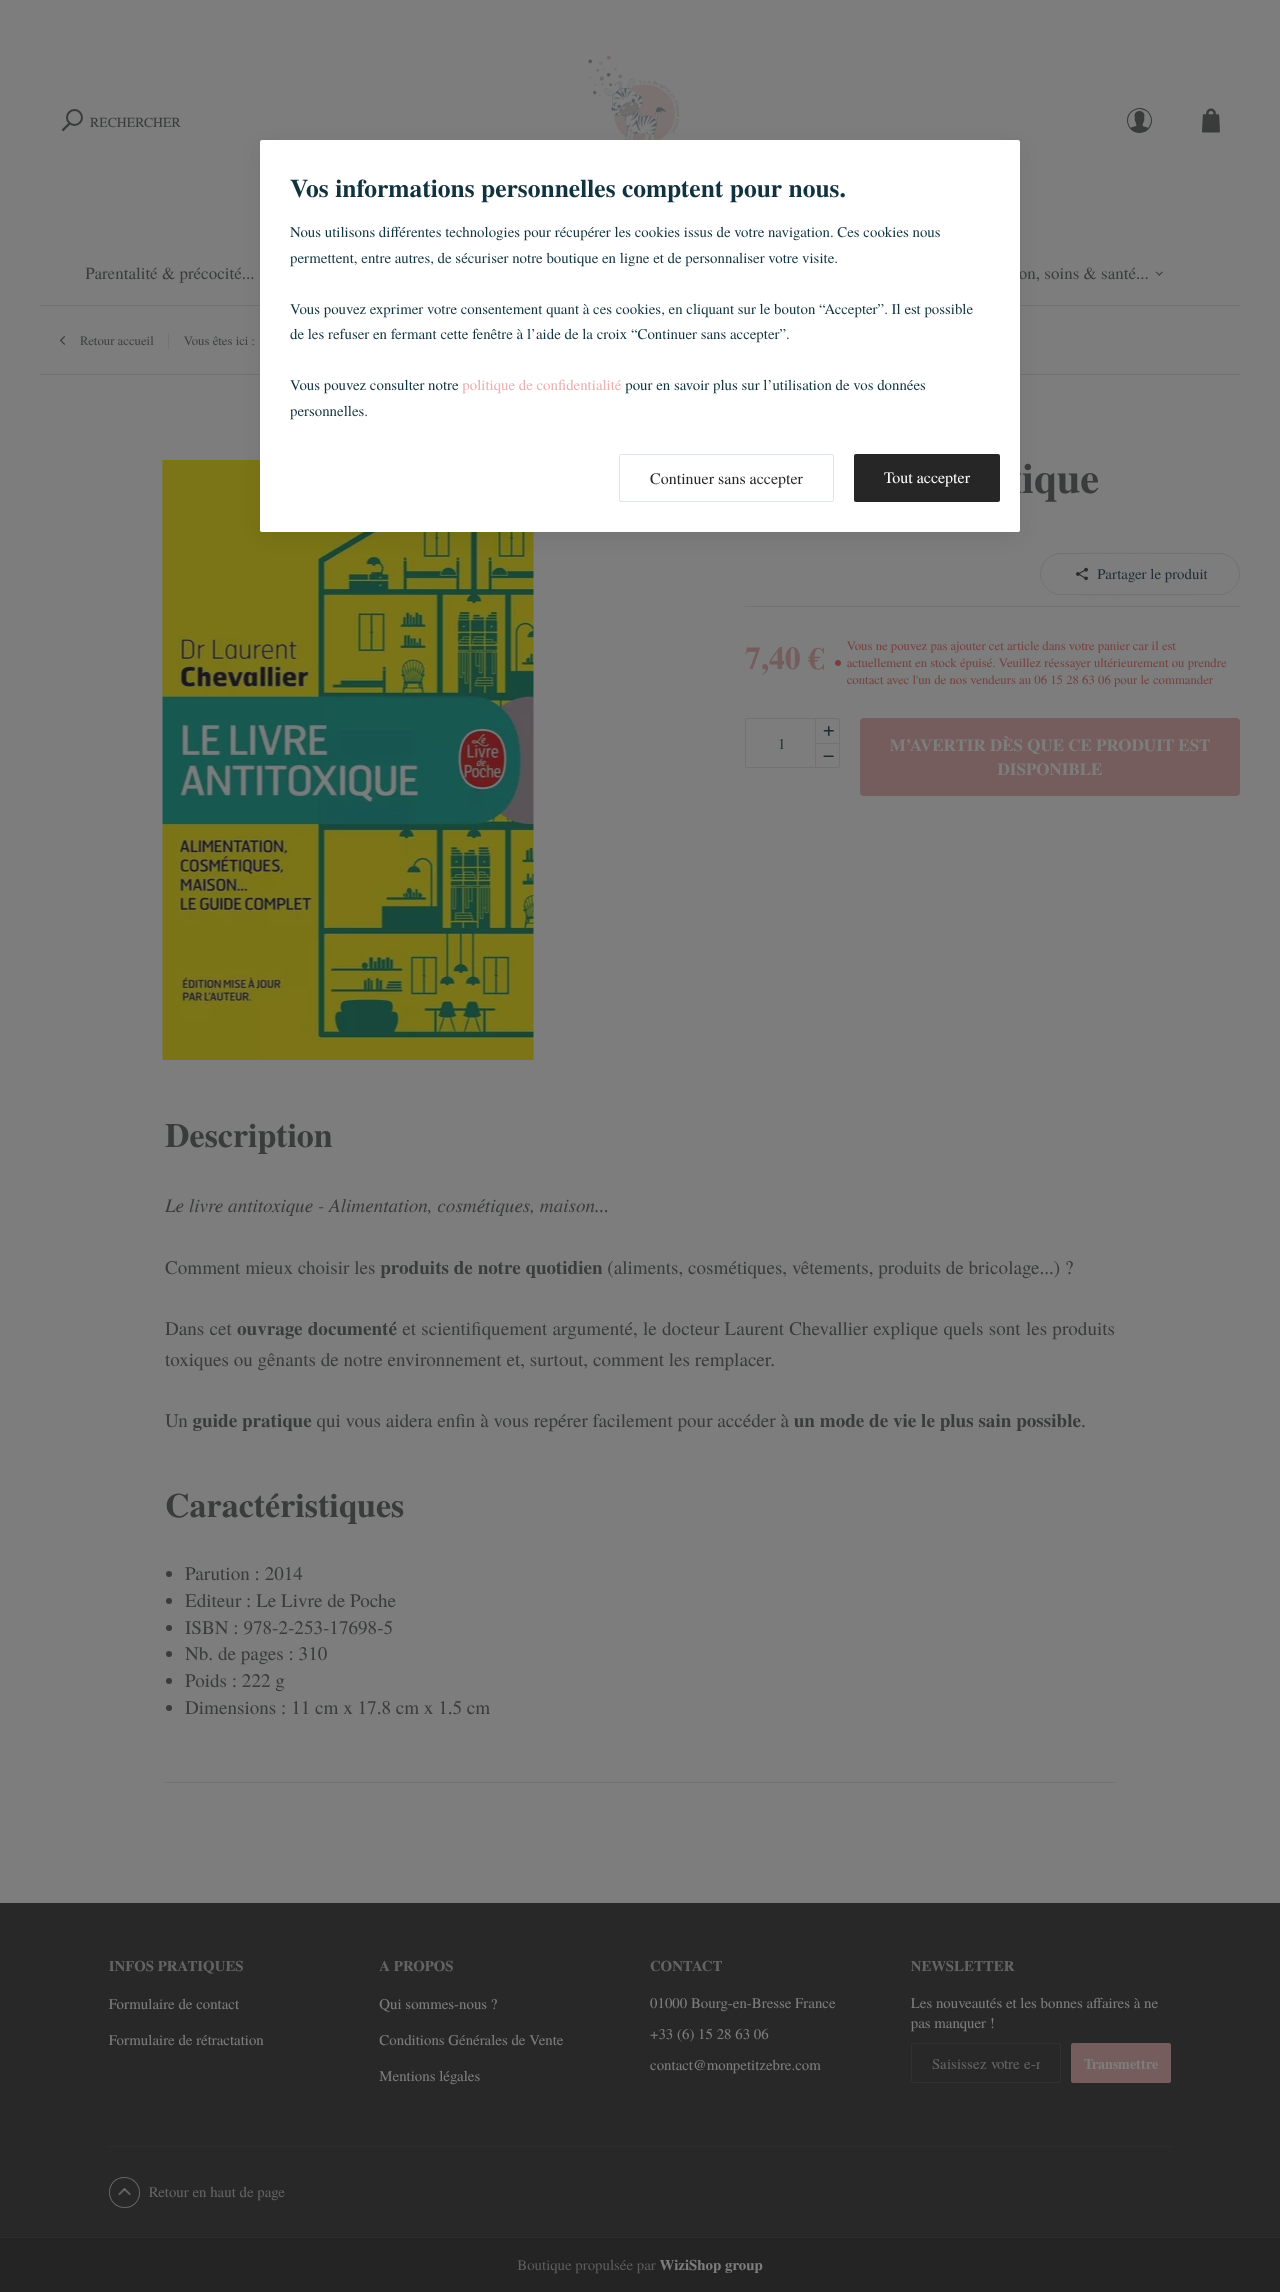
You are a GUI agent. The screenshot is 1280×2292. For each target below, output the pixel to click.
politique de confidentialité (541, 385)
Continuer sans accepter (726, 478)
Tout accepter (927, 477)
